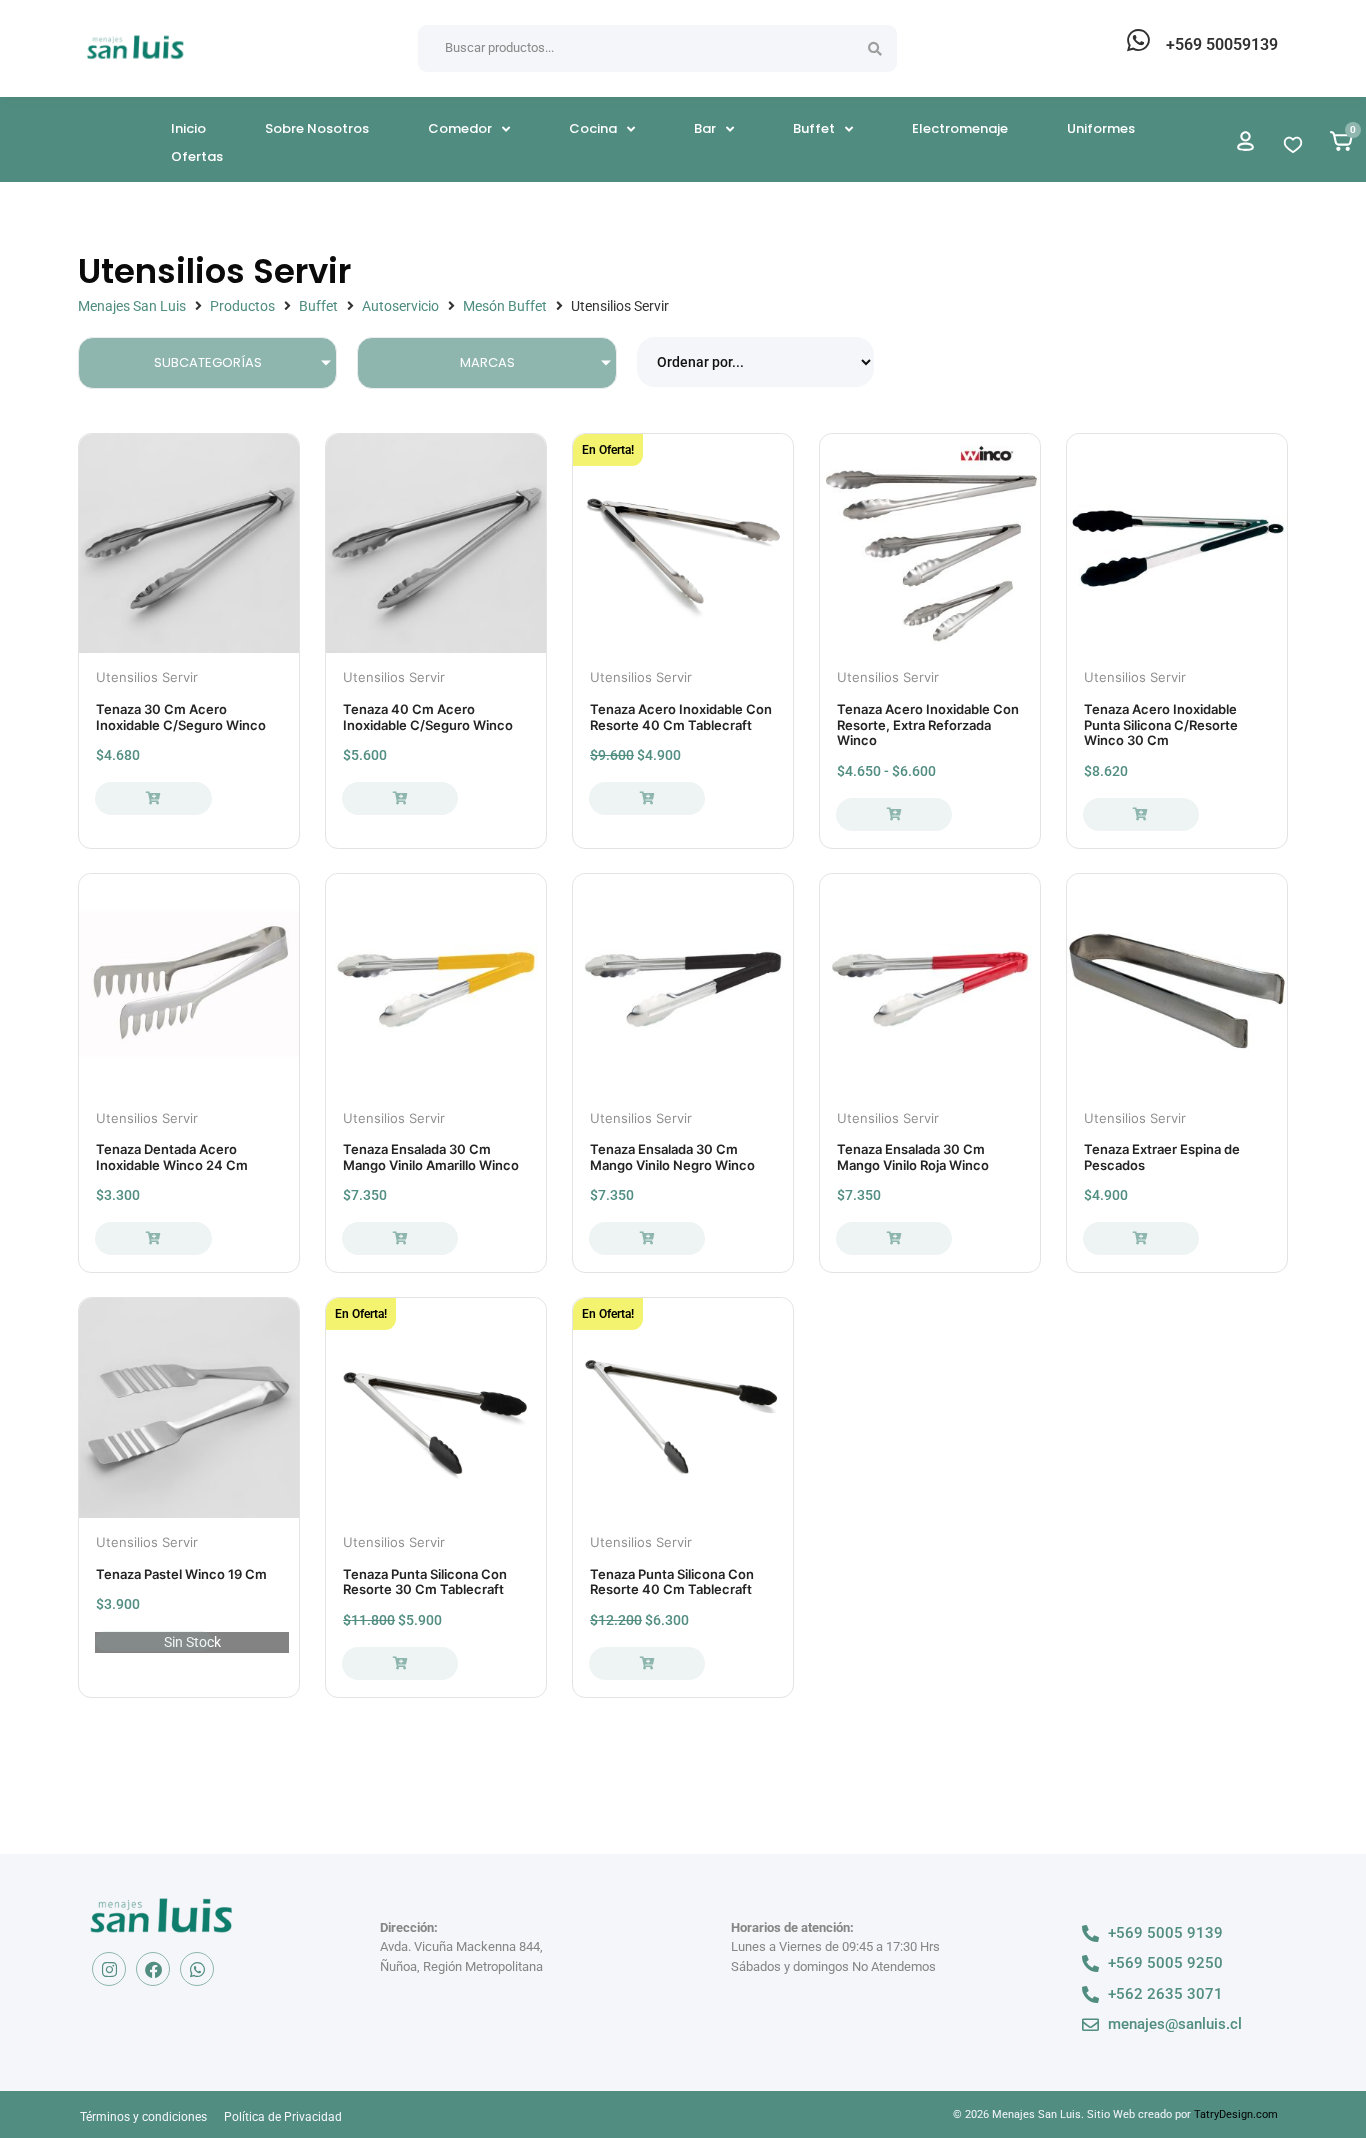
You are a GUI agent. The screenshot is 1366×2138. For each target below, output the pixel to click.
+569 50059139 (1222, 44)
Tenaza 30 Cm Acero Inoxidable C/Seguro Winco (181, 717)
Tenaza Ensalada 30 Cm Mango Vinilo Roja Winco (913, 1157)
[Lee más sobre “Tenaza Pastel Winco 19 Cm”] (153, 1641)
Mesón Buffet (505, 306)
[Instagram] (109, 1969)
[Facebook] (153, 1969)
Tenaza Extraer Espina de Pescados (1162, 1157)
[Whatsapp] (197, 1969)
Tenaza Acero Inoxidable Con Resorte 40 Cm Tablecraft (681, 717)
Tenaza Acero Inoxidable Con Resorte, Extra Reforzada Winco (928, 724)
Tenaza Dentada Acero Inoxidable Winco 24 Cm (172, 1157)
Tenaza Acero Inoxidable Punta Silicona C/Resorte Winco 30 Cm (1161, 724)
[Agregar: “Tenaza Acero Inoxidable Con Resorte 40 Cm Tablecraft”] (647, 798)
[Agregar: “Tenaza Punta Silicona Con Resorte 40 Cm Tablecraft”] (647, 1663)
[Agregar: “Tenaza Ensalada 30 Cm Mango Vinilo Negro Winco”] (647, 1238)
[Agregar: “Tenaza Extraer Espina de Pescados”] (1141, 1238)
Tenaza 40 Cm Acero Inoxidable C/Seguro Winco (428, 717)
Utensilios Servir (147, 677)
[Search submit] (875, 49)
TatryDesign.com (1236, 2114)
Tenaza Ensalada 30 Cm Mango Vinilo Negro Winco (672, 1157)
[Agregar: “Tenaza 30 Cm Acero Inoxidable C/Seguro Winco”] (153, 798)
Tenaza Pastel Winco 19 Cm (181, 1574)
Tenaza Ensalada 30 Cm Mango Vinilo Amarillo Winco (431, 1157)
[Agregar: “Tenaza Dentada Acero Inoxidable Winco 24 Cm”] (153, 1238)
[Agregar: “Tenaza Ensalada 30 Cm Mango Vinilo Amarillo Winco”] (400, 1238)
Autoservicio (400, 306)
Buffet (318, 306)
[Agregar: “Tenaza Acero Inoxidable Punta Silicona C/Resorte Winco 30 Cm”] (1141, 814)
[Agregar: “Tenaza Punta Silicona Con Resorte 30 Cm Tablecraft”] (400, 1663)
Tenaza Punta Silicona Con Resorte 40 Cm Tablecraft (672, 1582)
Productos (242, 306)
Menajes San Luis (132, 306)
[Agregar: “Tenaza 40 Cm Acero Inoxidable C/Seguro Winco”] (400, 798)
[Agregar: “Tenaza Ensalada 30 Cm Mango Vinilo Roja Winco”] (894, 1238)
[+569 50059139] (1138, 40)
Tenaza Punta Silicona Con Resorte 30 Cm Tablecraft (425, 1582)
